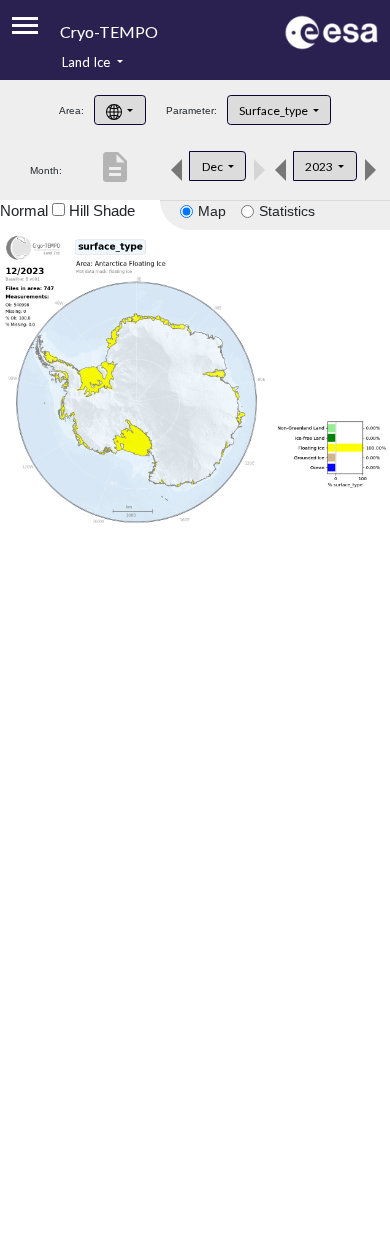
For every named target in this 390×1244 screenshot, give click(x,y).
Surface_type (274, 110)
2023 (320, 166)
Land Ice (87, 62)
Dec (213, 166)
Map (212, 211)
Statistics (287, 211)
